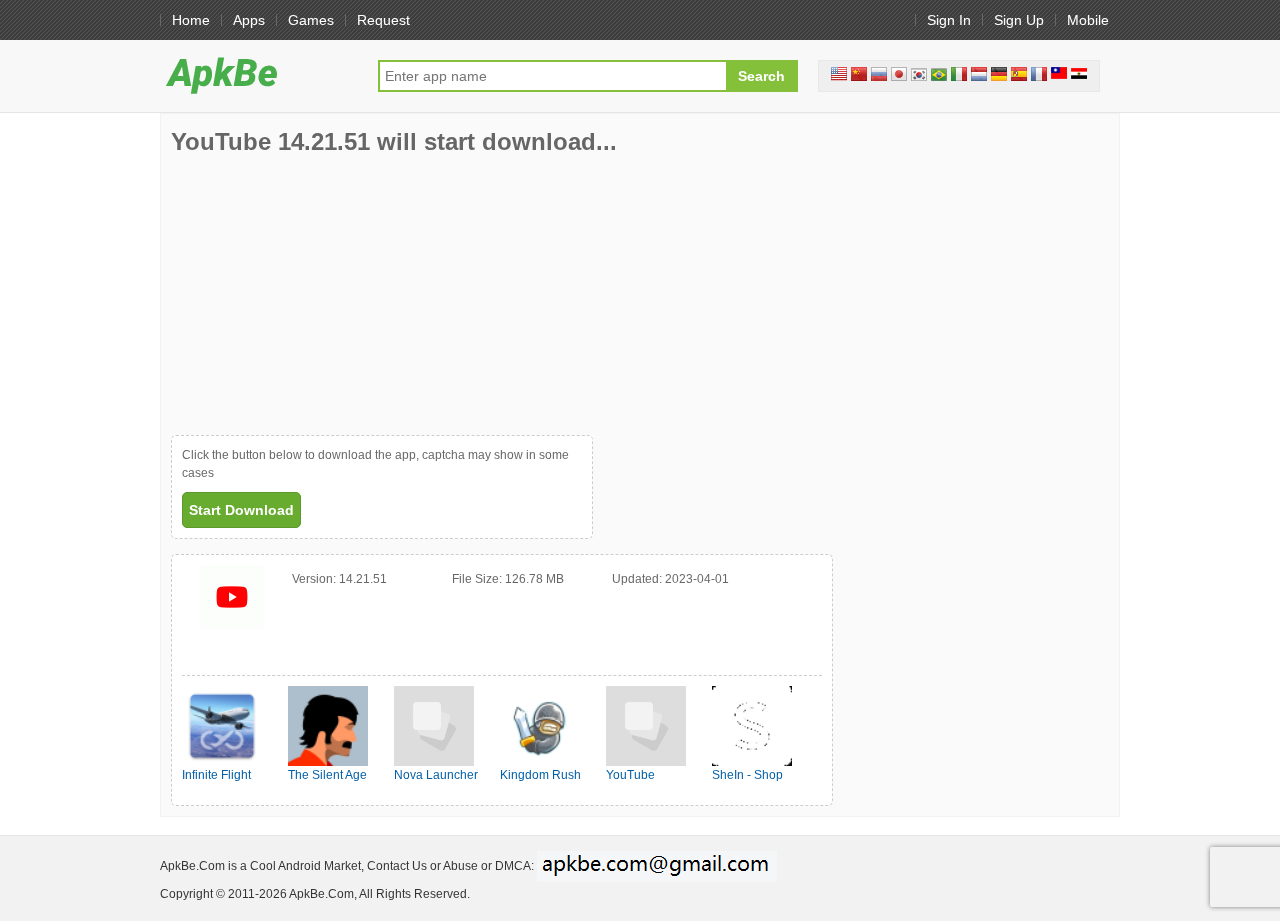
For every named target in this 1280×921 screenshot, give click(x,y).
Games (311, 20)
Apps (249, 20)
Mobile (1088, 20)
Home (191, 20)
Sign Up (1019, 20)
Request (383, 20)
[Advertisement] (321, 295)
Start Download (241, 510)
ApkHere (259, 75)
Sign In (949, 20)
